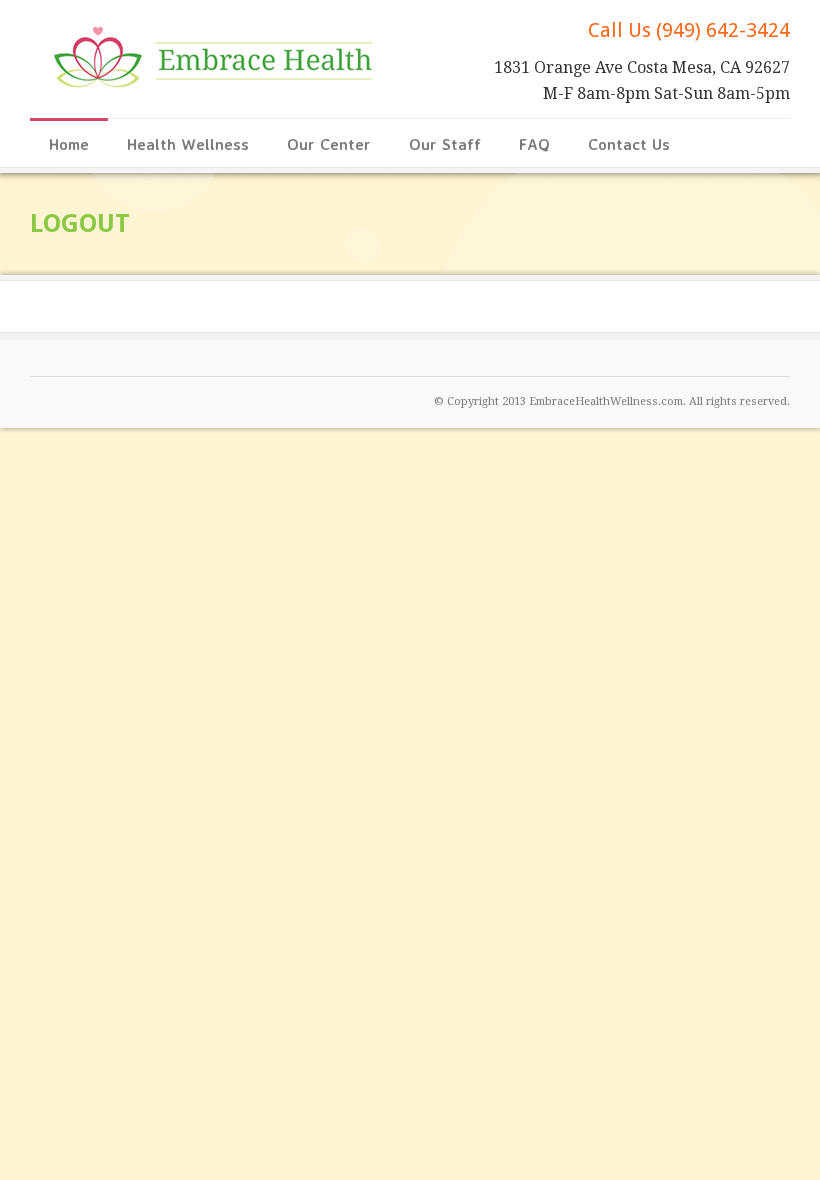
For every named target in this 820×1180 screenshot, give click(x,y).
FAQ (534, 144)
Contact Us (629, 144)
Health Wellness (188, 144)
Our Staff (445, 144)
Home (69, 144)
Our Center (329, 144)
